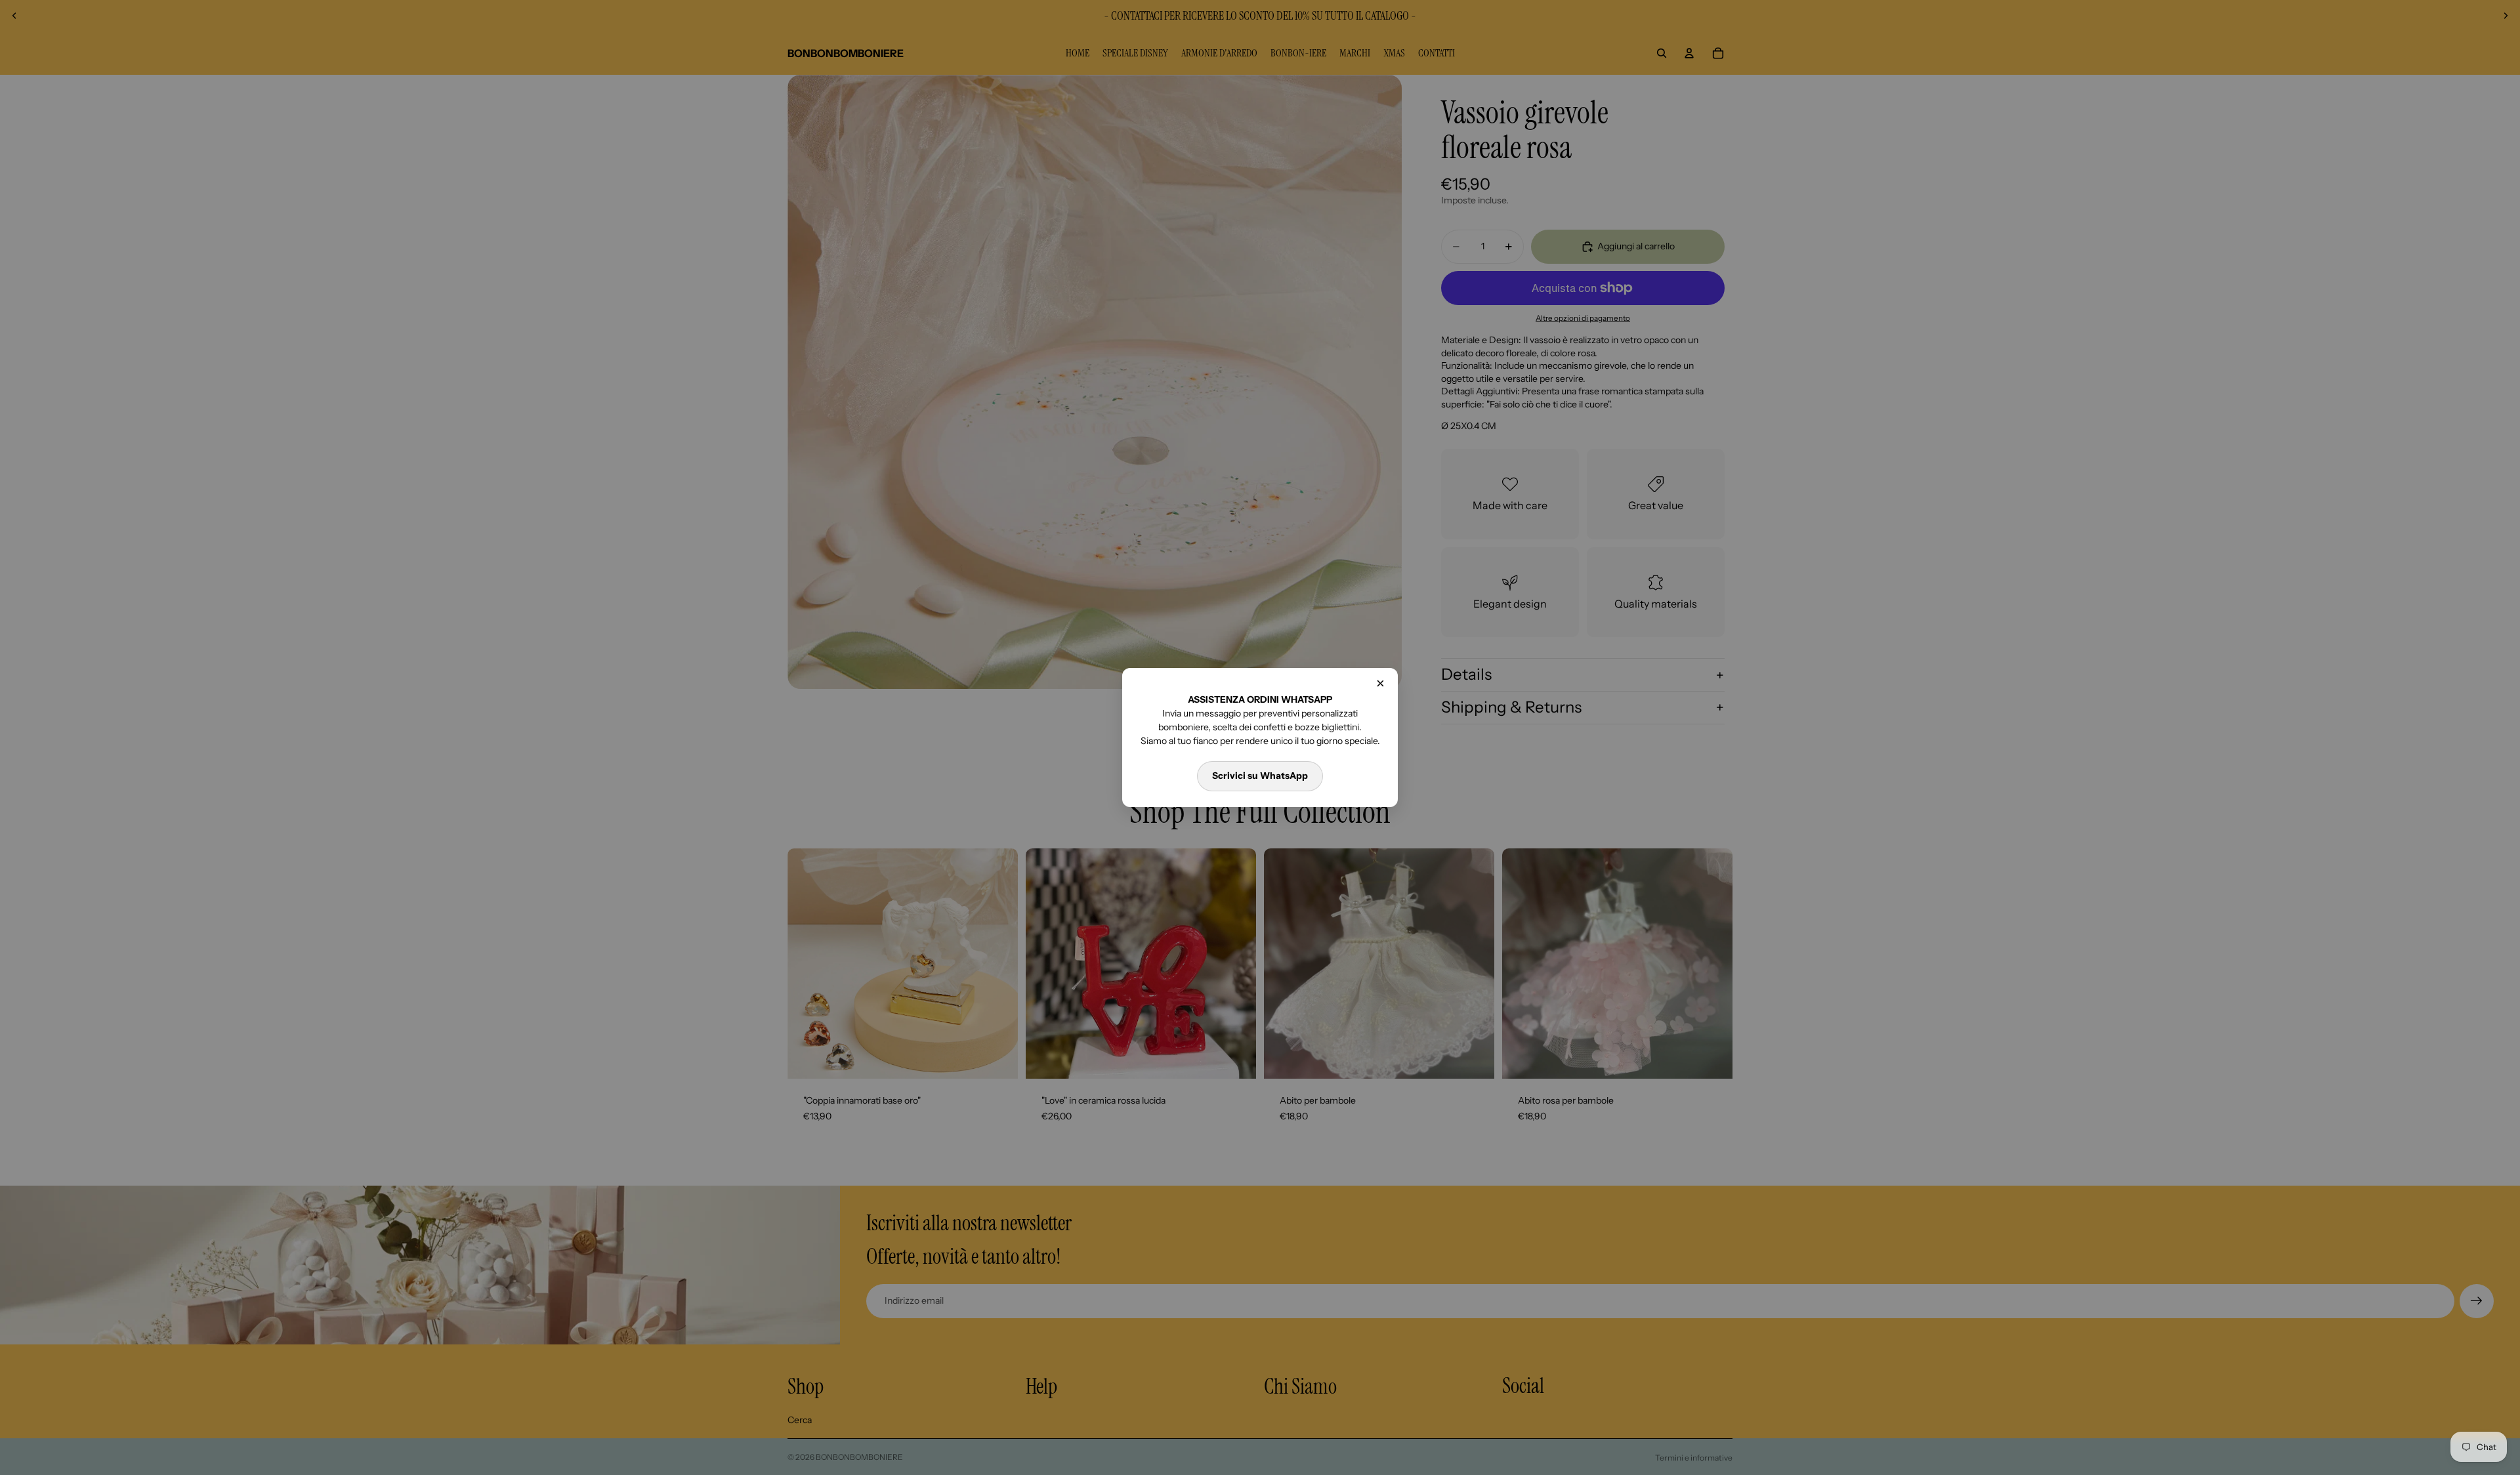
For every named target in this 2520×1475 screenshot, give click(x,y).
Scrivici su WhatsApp (1260, 776)
